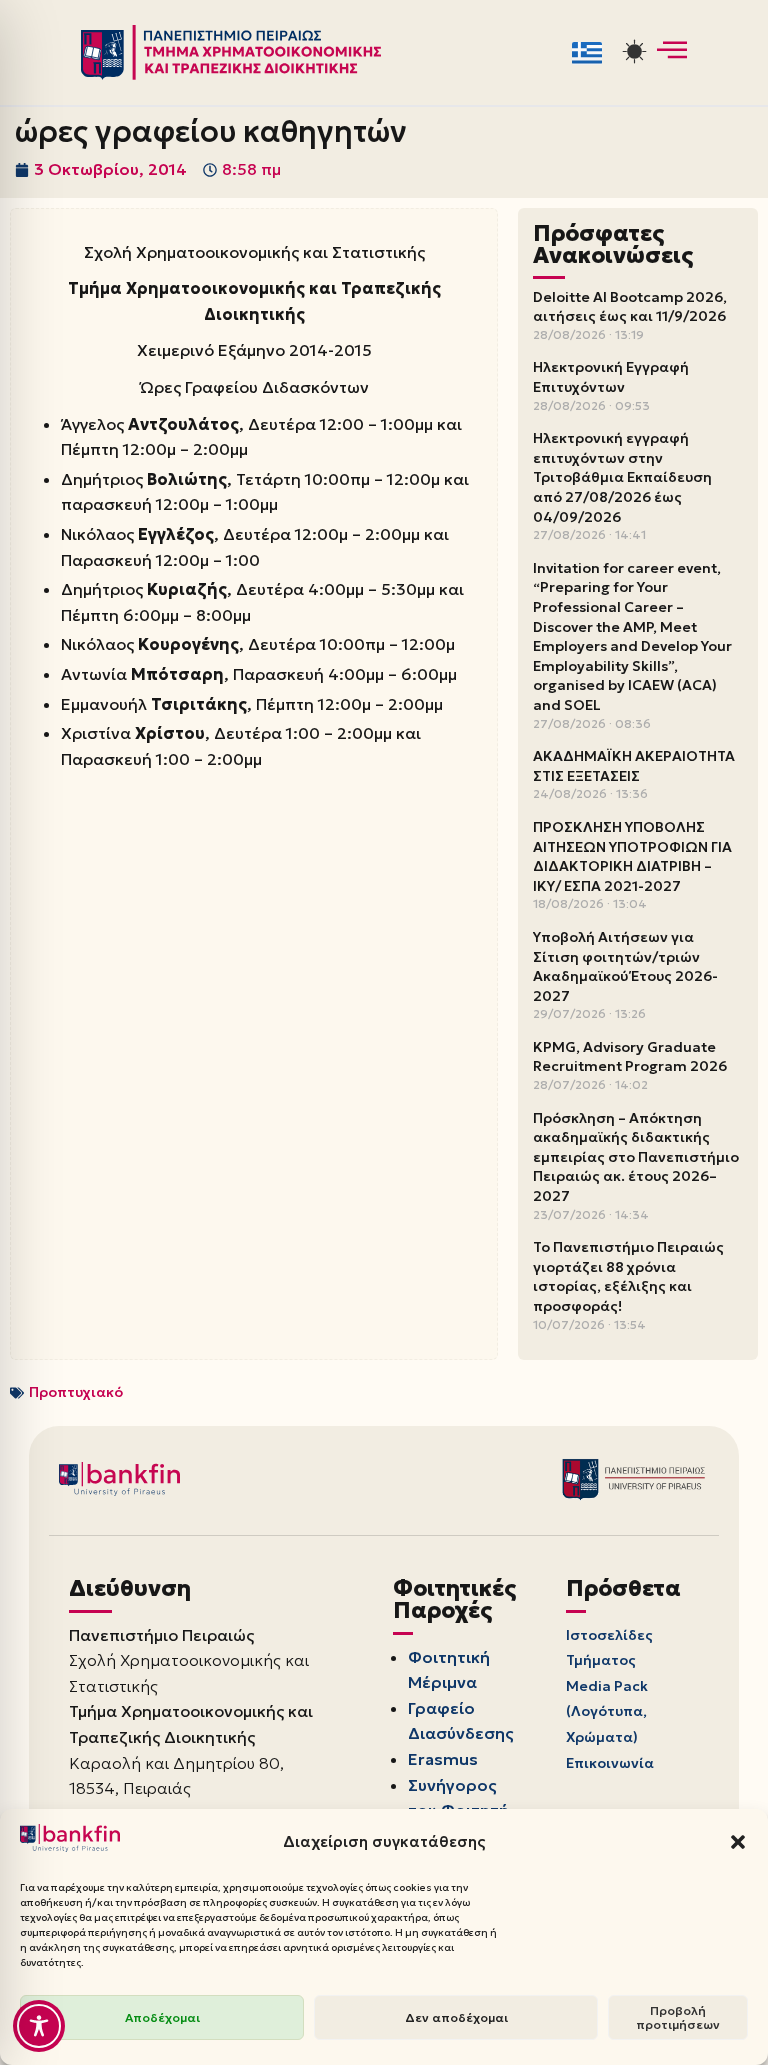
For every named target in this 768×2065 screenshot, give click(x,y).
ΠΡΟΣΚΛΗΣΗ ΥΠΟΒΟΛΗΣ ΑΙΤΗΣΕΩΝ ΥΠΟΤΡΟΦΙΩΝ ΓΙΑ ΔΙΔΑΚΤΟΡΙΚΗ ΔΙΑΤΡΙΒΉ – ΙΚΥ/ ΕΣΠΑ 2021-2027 (632, 856)
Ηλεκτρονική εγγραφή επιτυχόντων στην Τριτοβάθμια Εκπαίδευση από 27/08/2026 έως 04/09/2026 (622, 477)
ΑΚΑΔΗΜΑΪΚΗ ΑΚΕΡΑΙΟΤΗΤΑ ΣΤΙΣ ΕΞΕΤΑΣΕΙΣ (634, 766)
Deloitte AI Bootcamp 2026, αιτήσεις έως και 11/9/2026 (630, 307)
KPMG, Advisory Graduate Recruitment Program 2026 (630, 1057)
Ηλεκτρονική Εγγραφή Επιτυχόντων (611, 377)
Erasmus (443, 1759)
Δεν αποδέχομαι (456, 2017)
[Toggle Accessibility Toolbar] (39, 2026)
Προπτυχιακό (76, 1392)
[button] (738, 1842)
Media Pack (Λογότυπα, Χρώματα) (607, 1711)
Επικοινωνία (610, 1763)
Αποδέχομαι (162, 2017)
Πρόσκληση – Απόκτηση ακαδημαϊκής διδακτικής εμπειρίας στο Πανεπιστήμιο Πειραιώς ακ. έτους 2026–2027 (636, 1157)
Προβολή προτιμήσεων (678, 2017)
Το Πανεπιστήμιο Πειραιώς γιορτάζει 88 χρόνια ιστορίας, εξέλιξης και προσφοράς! (628, 1276)
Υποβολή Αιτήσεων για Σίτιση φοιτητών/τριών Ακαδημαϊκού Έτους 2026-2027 (625, 966)
